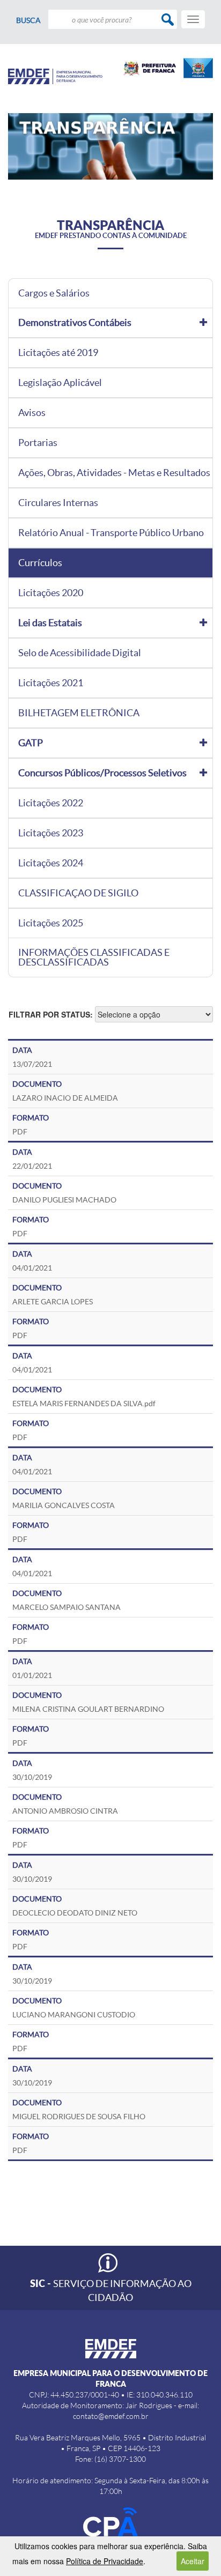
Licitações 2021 (51, 683)
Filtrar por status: (51, 1014)
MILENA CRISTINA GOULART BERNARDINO (88, 1709)
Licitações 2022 (51, 803)
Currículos (40, 563)
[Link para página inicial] (55, 76)
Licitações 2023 (51, 833)
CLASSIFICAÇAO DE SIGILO (78, 893)
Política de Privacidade (105, 2561)
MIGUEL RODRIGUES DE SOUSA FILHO (79, 2117)
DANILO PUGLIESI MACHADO (64, 1200)
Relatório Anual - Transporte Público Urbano (111, 533)
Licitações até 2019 (58, 353)
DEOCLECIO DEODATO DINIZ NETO (75, 1913)
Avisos (32, 413)
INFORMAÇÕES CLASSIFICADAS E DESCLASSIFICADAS (94, 957)
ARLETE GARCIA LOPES (53, 1302)
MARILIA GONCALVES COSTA (64, 1505)
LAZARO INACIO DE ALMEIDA (65, 1098)
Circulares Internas (58, 503)
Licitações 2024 (51, 863)
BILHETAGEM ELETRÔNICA (79, 713)
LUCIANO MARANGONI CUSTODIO (74, 2015)
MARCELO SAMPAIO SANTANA (67, 1607)
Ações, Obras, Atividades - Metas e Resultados (114, 473)
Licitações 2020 (51, 593)
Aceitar (193, 2561)
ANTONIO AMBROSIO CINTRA (65, 1811)
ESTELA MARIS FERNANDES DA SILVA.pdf (84, 1404)
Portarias (38, 443)
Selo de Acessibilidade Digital (80, 653)
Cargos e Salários (54, 293)
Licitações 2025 (51, 923)
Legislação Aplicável (60, 383)
